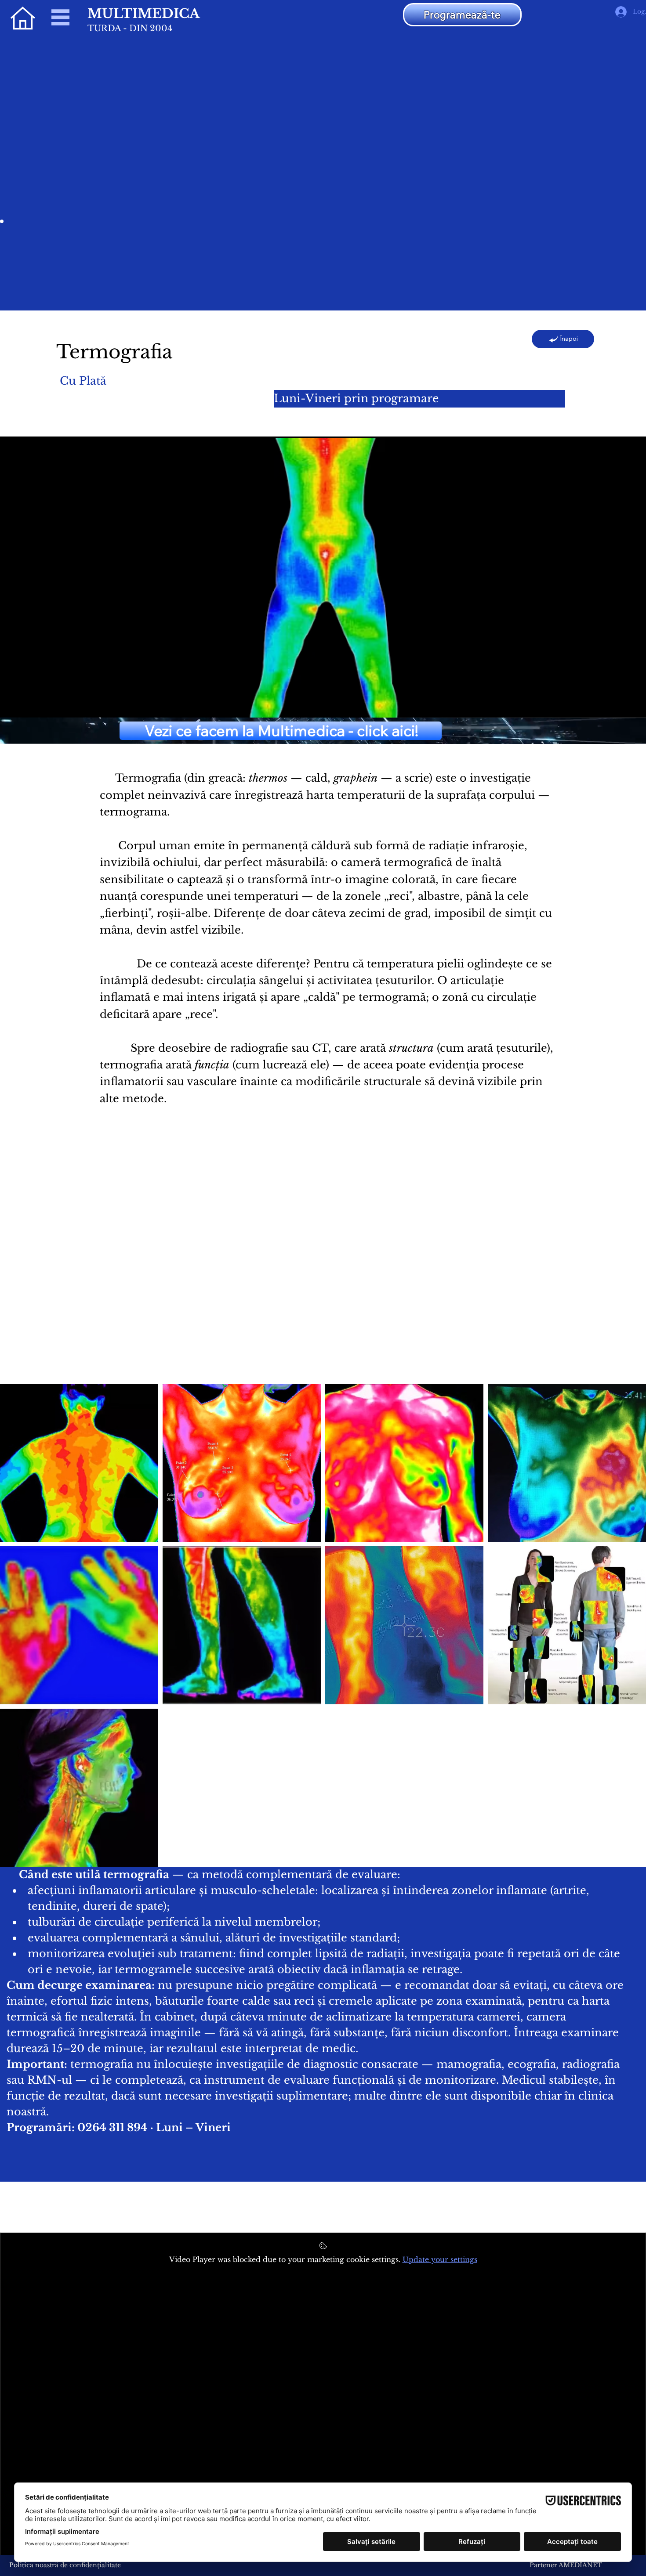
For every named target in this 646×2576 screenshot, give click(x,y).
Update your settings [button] (440, 2259)
